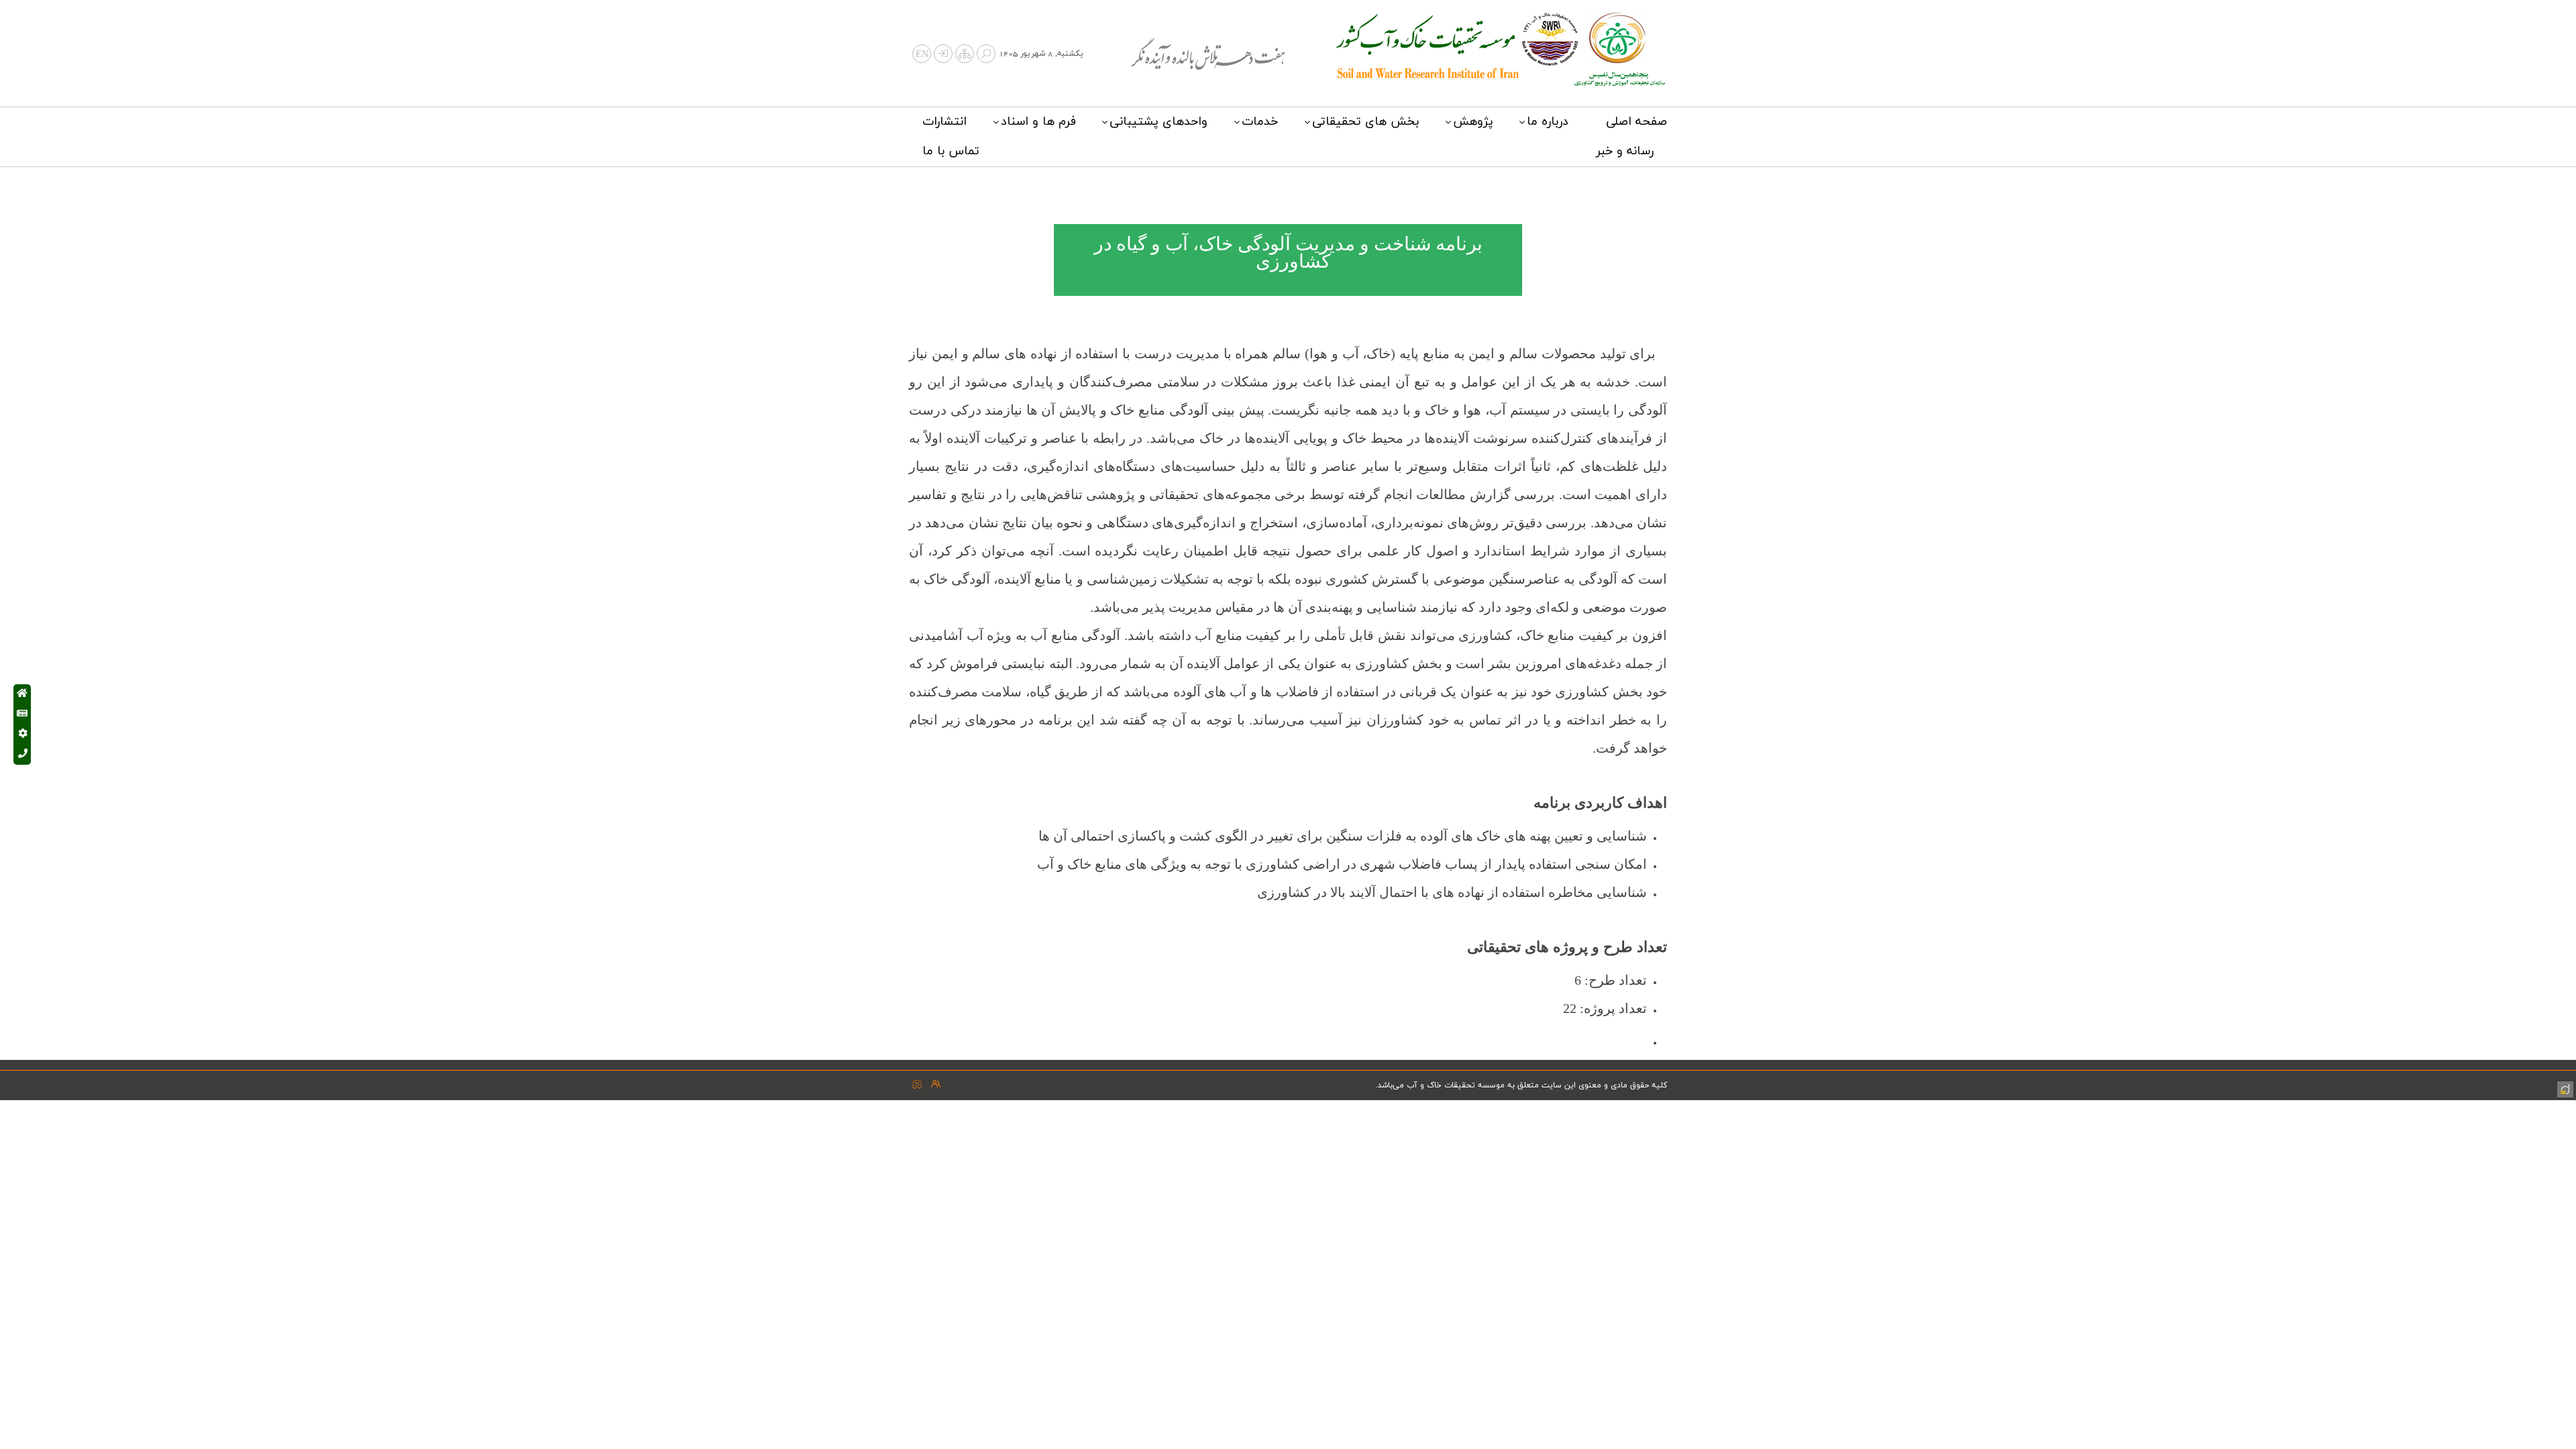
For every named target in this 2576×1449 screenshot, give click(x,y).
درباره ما (1548, 122)
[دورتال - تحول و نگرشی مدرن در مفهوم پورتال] (2564, 1088)
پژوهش (1473, 122)
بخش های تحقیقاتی (1365, 122)
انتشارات (945, 122)
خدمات (1260, 122)
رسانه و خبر (1625, 151)
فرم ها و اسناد (1038, 122)
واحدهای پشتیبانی (1159, 122)
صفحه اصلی (1636, 122)
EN (922, 55)
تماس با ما (951, 151)
